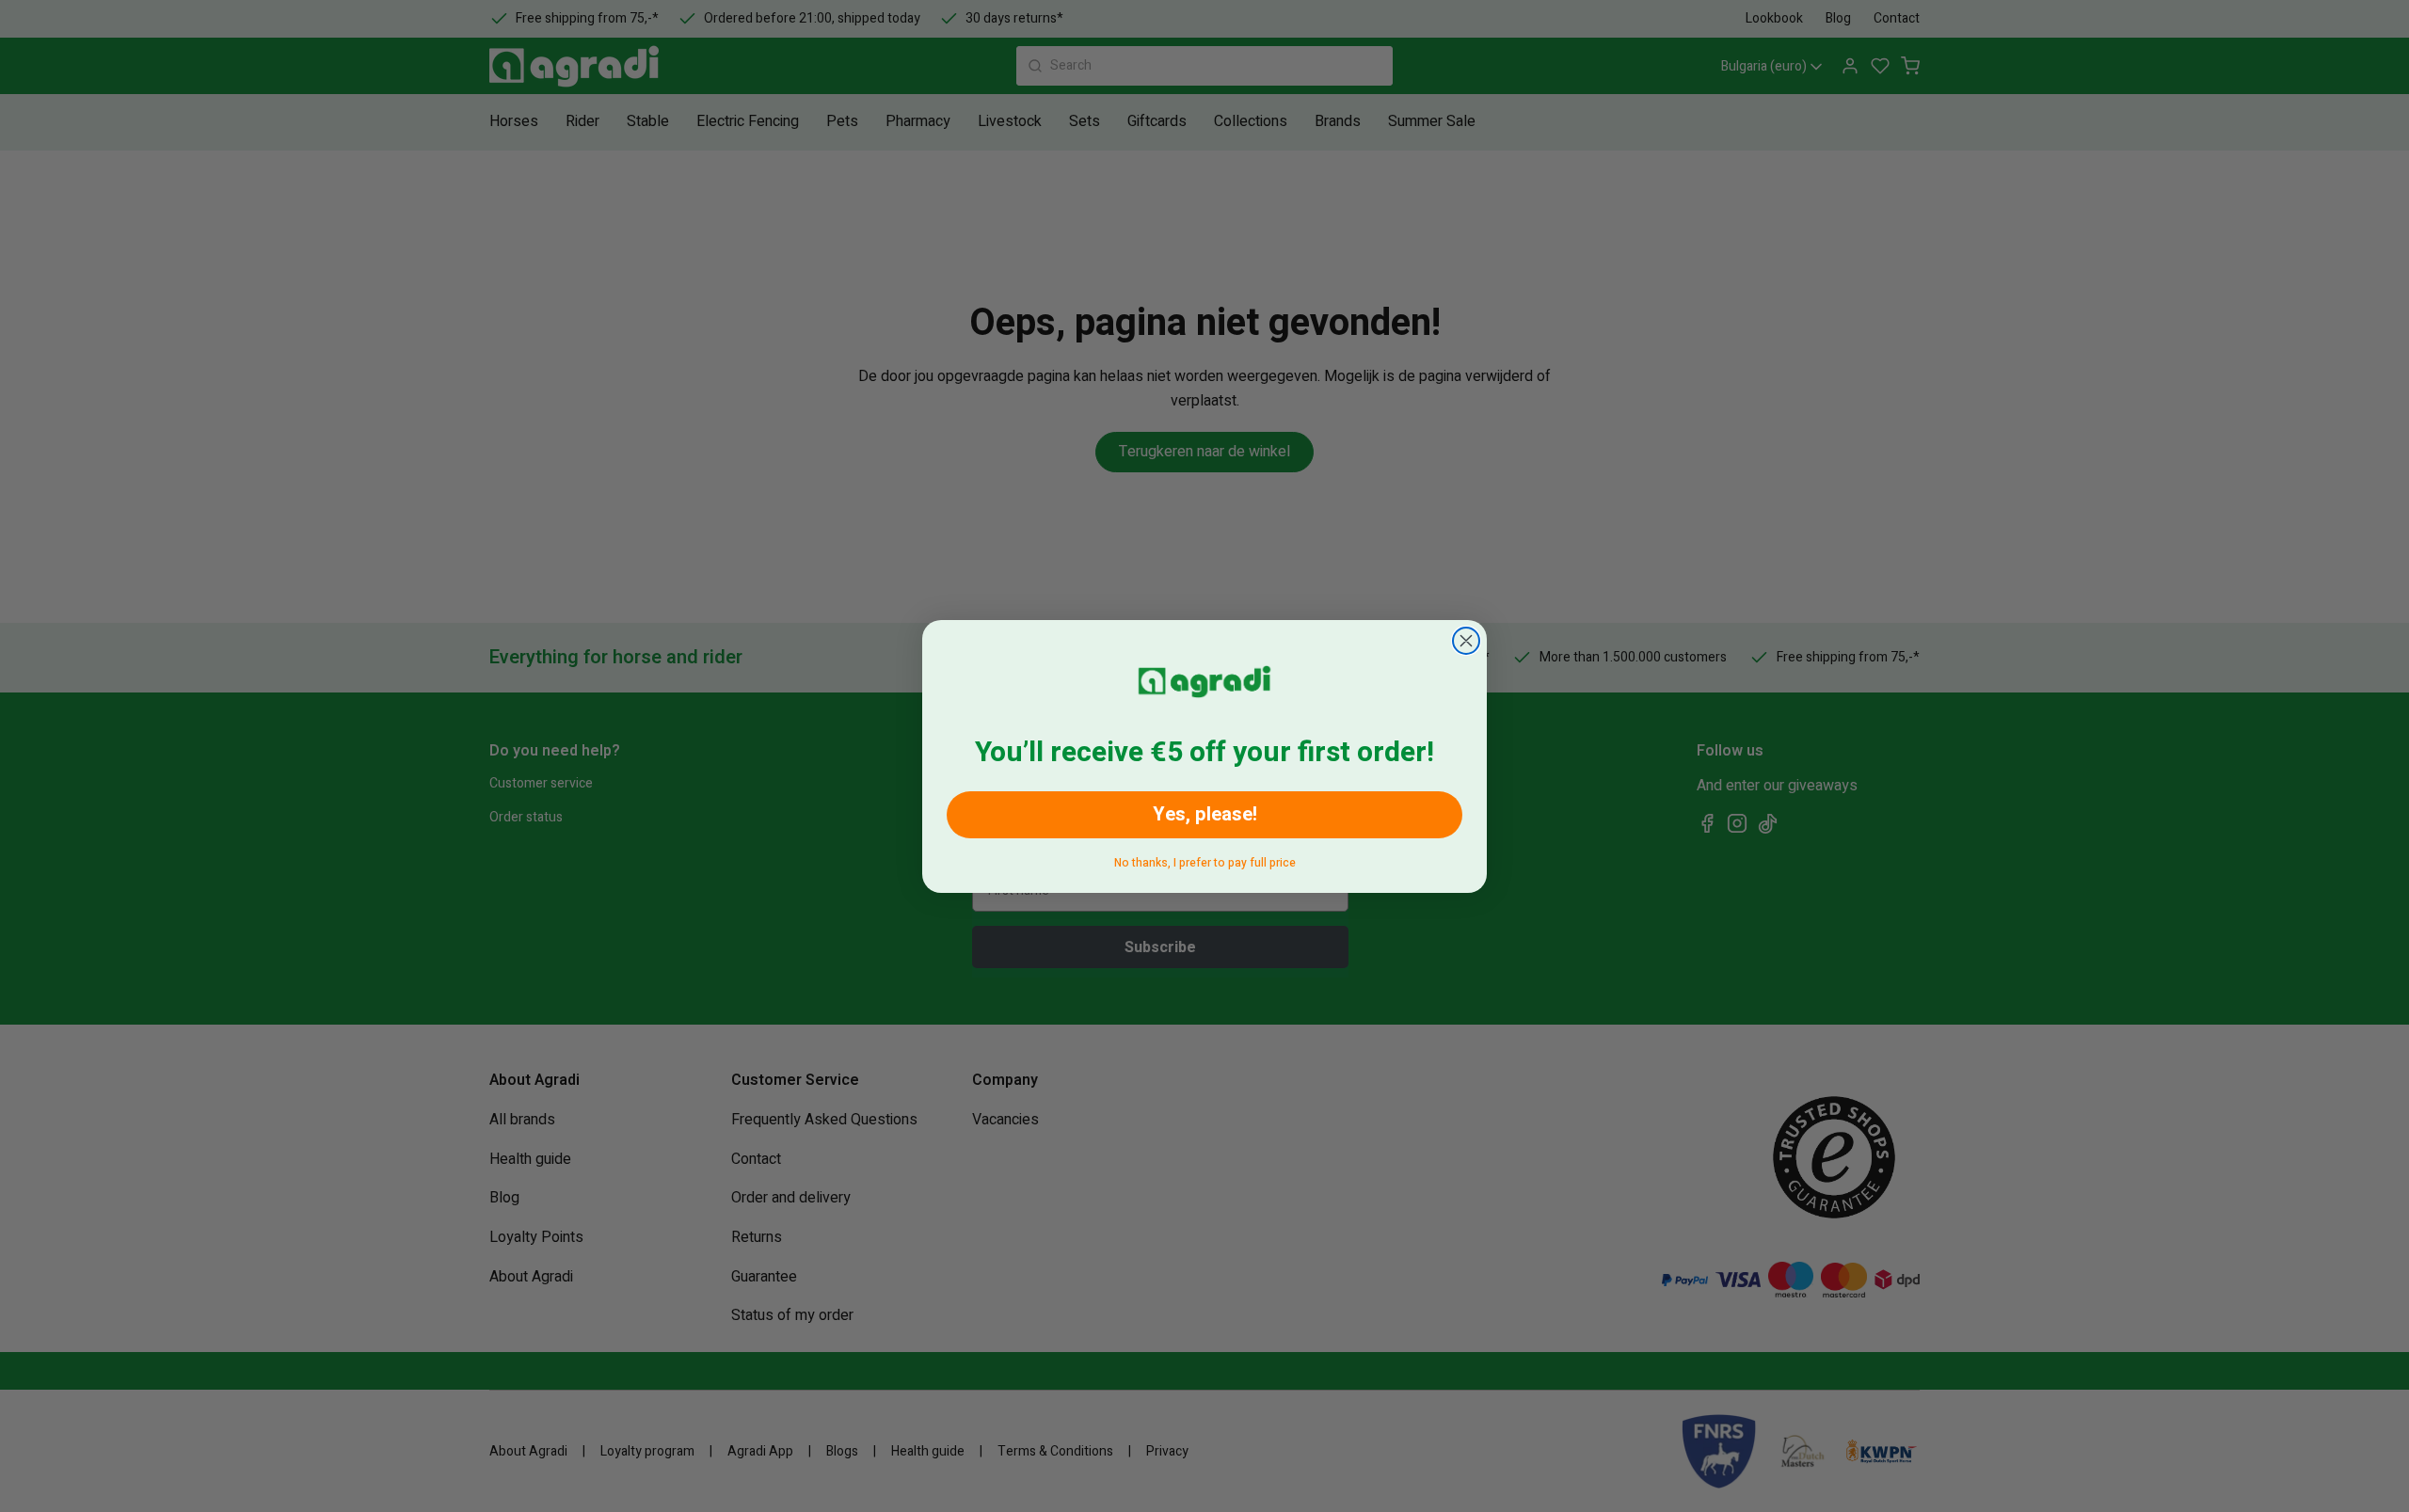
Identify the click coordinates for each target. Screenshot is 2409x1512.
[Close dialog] (1466, 641)
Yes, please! (1205, 814)
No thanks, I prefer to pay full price (1205, 859)
